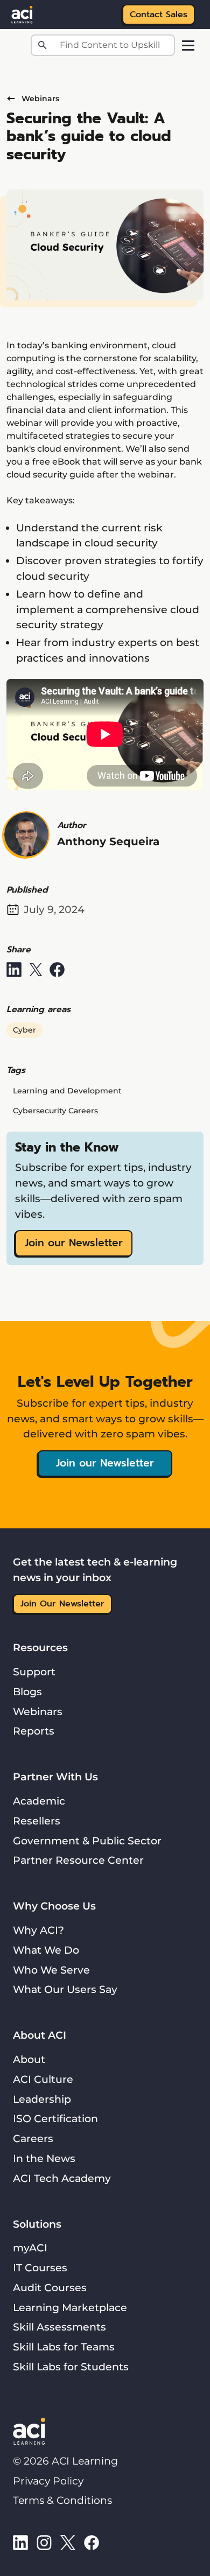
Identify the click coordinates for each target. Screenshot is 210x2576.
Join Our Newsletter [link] (62, 1604)
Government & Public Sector (87, 1841)
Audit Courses (50, 2287)
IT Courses (40, 2268)
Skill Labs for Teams (64, 2347)
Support (34, 1672)
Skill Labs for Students (71, 2367)
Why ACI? (38, 1930)
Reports (34, 1731)
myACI (30, 2248)
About (29, 2059)
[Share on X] (36, 970)
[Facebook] (92, 2542)
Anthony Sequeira (108, 841)
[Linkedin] (20, 2542)
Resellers (37, 1821)
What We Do (46, 1950)
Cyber (24, 1030)
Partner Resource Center (78, 1860)
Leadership (42, 2099)
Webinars (40, 99)
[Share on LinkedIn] (14, 970)
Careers (33, 2138)
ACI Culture (43, 2079)
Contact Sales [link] (159, 15)
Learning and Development (67, 1091)
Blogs (27, 1691)
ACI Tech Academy (62, 2178)
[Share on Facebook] (57, 970)
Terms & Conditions (62, 2500)
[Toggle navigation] (188, 45)
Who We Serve (51, 1970)
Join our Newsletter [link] (74, 1243)
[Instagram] (44, 2542)
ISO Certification (55, 2118)
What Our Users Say (65, 1989)
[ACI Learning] (22, 13)
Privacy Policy (48, 2481)
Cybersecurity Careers (55, 1111)
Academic (39, 1801)
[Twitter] (68, 2542)
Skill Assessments (59, 2327)
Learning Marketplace (70, 2307)
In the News (44, 2158)
